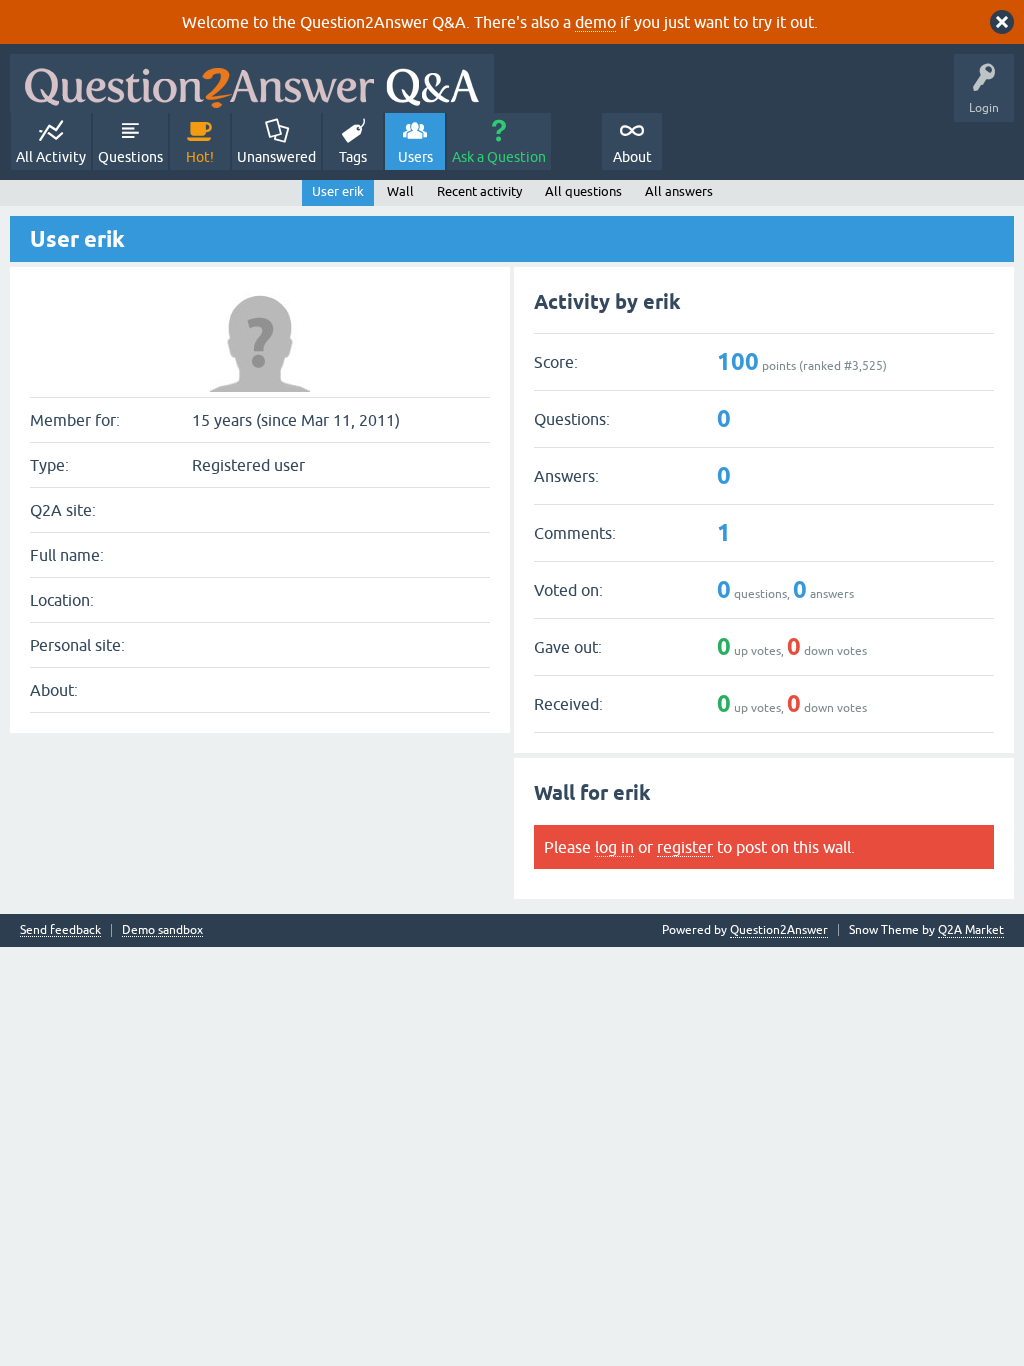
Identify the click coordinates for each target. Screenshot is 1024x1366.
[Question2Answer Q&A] (252, 83)
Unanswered (276, 157)
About (632, 157)
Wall (400, 191)
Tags (353, 157)
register (685, 847)
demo (595, 22)
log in (614, 847)
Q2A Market (971, 930)
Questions (130, 157)
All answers (679, 191)
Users (415, 157)
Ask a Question (499, 157)
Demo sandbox (162, 930)
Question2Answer (779, 930)
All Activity (51, 157)
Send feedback (60, 930)
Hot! (200, 157)
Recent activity (479, 191)
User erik (338, 191)
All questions (583, 191)
